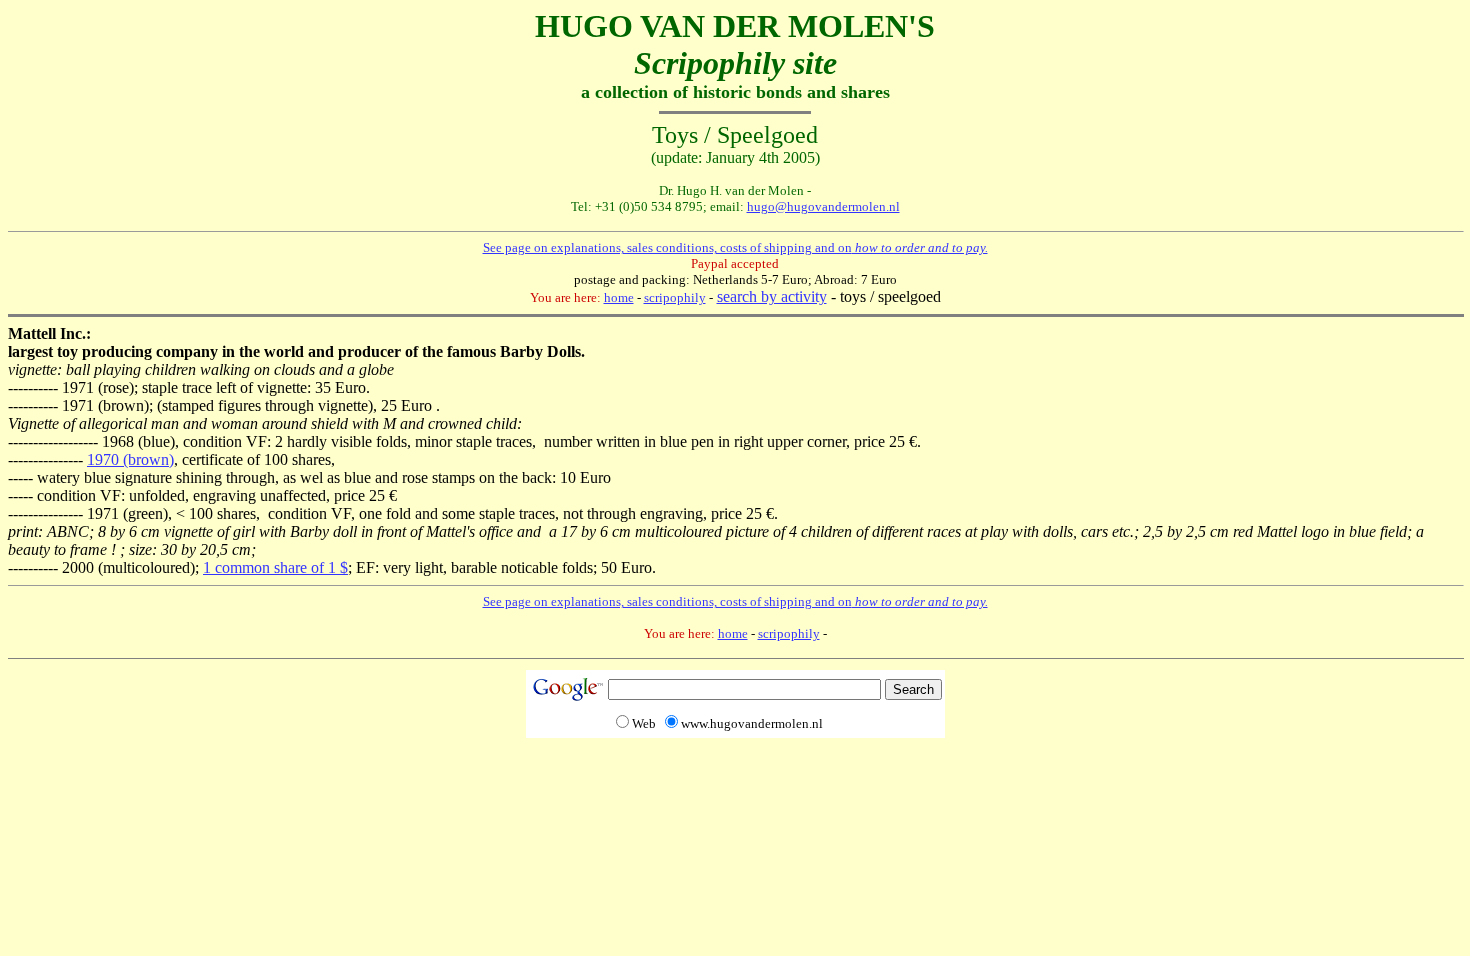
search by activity (772, 296)
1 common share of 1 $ (275, 567)
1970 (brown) (130, 459)
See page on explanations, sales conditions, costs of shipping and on (735, 247)
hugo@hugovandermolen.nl (823, 206)
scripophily (675, 297)
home (619, 297)
